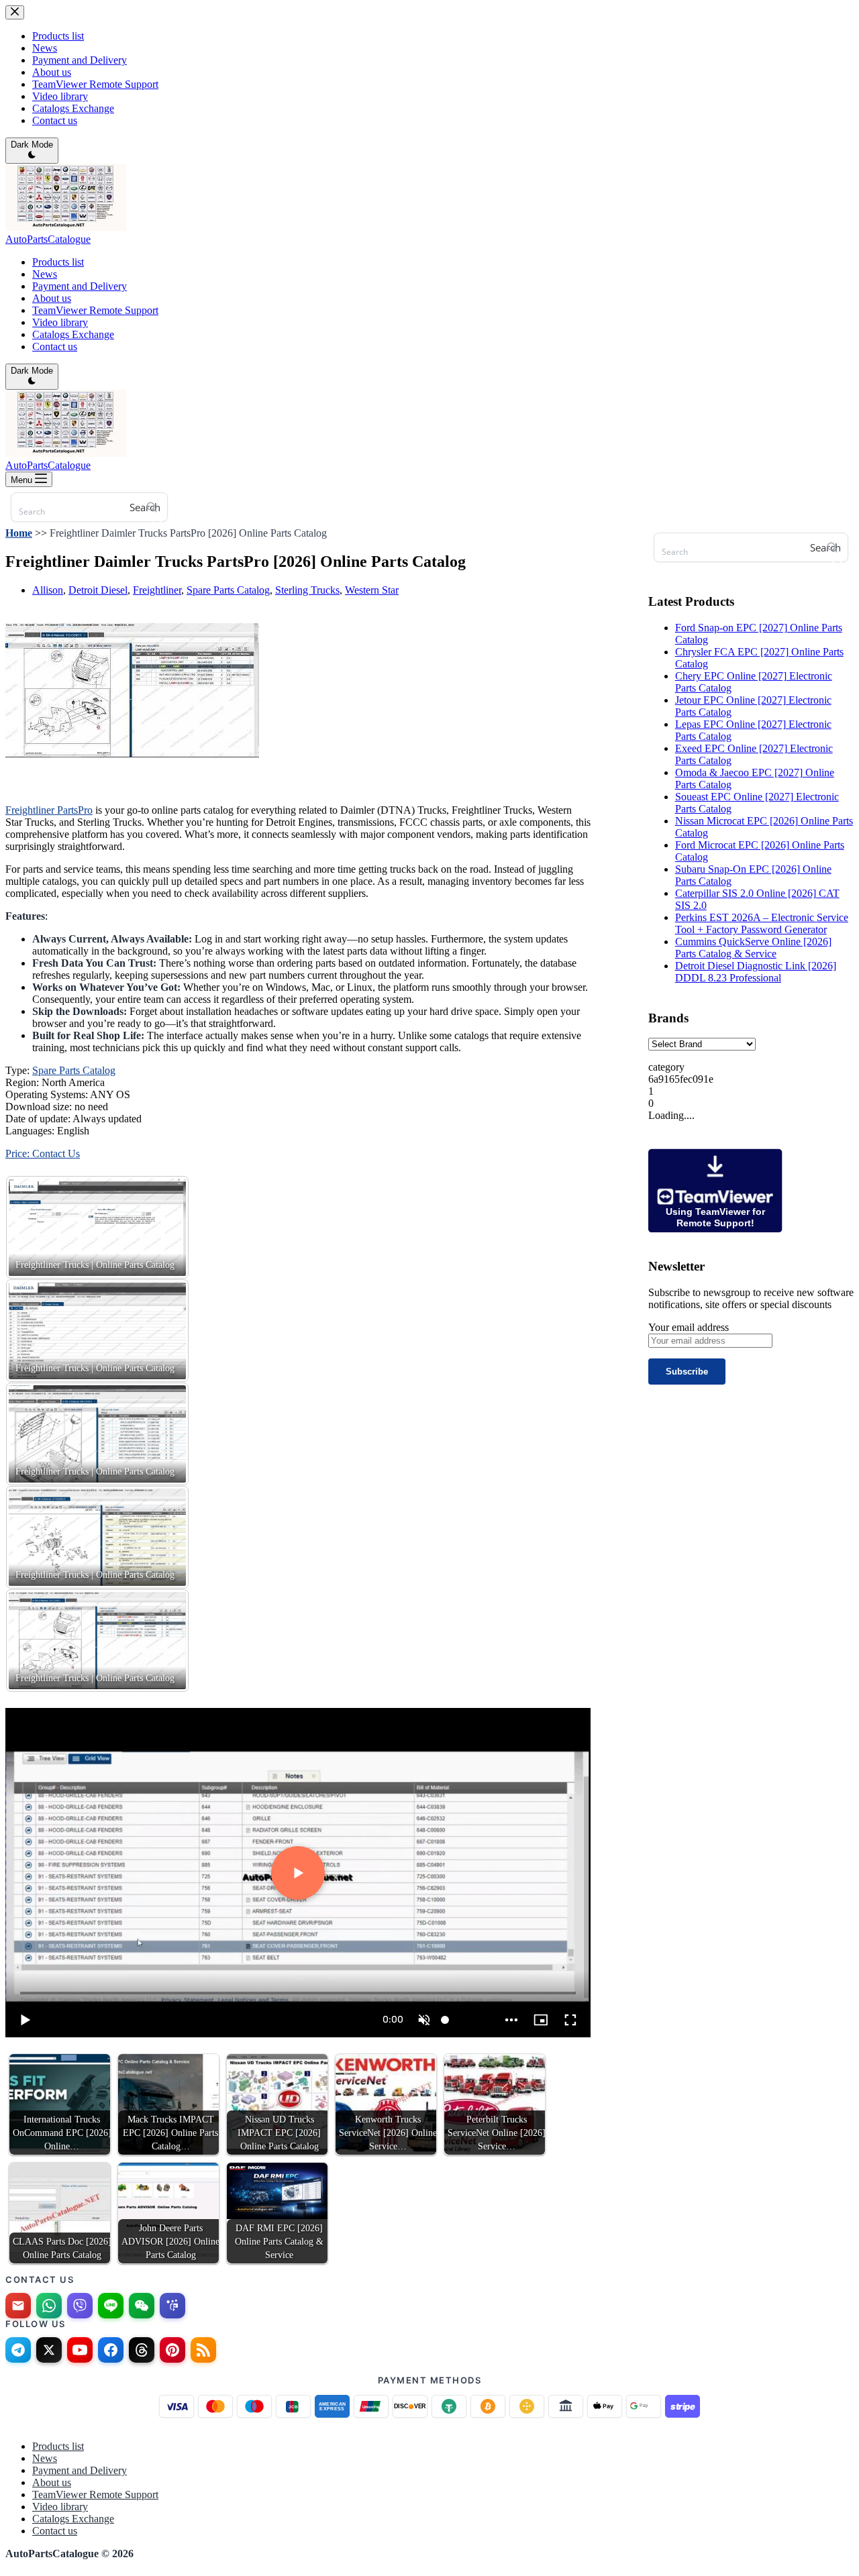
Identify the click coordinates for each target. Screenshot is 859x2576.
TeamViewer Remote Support (95, 310)
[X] (49, 2350)
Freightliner (157, 590)
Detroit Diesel (98, 590)
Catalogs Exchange (73, 334)
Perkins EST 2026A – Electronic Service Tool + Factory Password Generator (762, 923)
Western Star (372, 590)
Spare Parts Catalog (228, 590)
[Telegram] (18, 2350)
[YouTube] (80, 2350)
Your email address (689, 1327)
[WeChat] (142, 2306)
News (45, 274)
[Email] (18, 2306)
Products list (58, 262)
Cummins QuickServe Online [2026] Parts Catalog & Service (753, 948)
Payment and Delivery (80, 286)
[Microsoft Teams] (172, 2306)
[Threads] (142, 2350)
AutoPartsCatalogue (48, 239)
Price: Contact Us (43, 1153)
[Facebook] (111, 2350)
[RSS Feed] (203, 2350)
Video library (60, 322)
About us (52, 298)
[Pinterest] (172, 2350)
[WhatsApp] (49, 2306)
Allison (48, 590)
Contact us (55, 346)
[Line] (111, 2306)
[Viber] (80, 2306)
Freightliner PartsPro (49, 810)
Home (19, 533)
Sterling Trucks (307, 590)
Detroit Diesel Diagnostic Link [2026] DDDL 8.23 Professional (756, 972)
